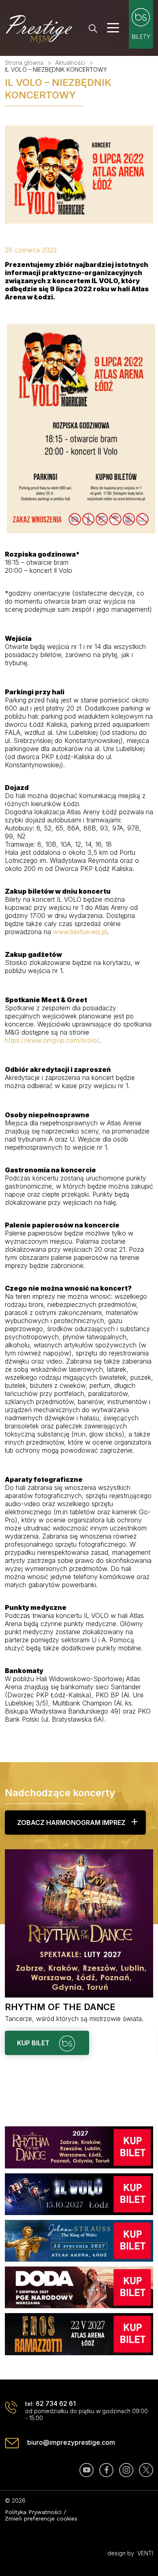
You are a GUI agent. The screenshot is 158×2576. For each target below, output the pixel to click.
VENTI (145, 2553)
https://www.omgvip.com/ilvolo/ (52, 1040)
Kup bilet (34, 2043)
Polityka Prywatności (33, 2512)
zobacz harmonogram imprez (71, 1823)
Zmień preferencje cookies (41, 2518)
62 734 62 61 (56, 2403)
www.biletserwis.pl (80, 932)
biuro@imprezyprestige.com (71, 2442)
